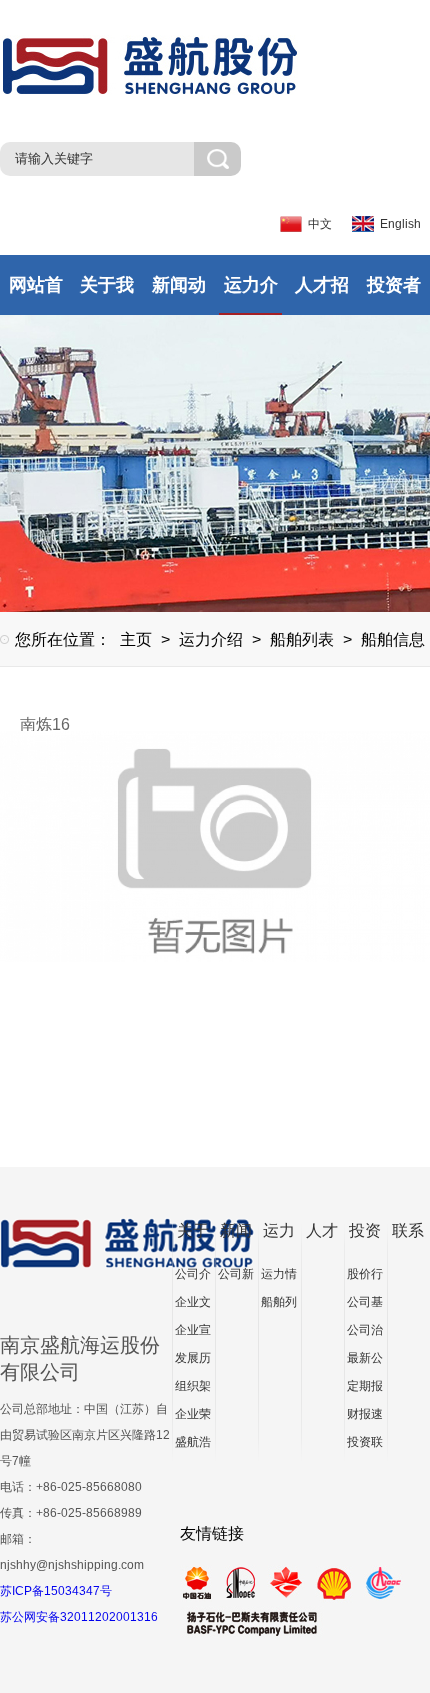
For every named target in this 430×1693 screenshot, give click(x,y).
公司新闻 (236, 1277)
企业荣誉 (193, 1417)
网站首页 (36, 295)
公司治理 (365, 1333)
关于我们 (107, 295)
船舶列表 (302, 639)
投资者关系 (394, 295)
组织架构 (193, 1389)
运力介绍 (251, 295)
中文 (320, 224)
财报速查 (365, 1417)
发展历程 (193, 1361)
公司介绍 (193, 1277)
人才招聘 (322, 295)
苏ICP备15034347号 (56, 1591)
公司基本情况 (365, 1305)
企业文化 (193, 1305)
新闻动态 (179, 295)
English (400, 224)
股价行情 (365, 1277)
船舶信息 (393, 639)
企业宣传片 (193, 1333)
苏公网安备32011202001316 (79, 1617)
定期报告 (365, 1389)
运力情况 (279, 1277)
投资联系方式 (365, 1445)
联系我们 (408, 1233)
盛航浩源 (193, 1445)
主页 (136, 639)
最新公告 (365, 1361)
